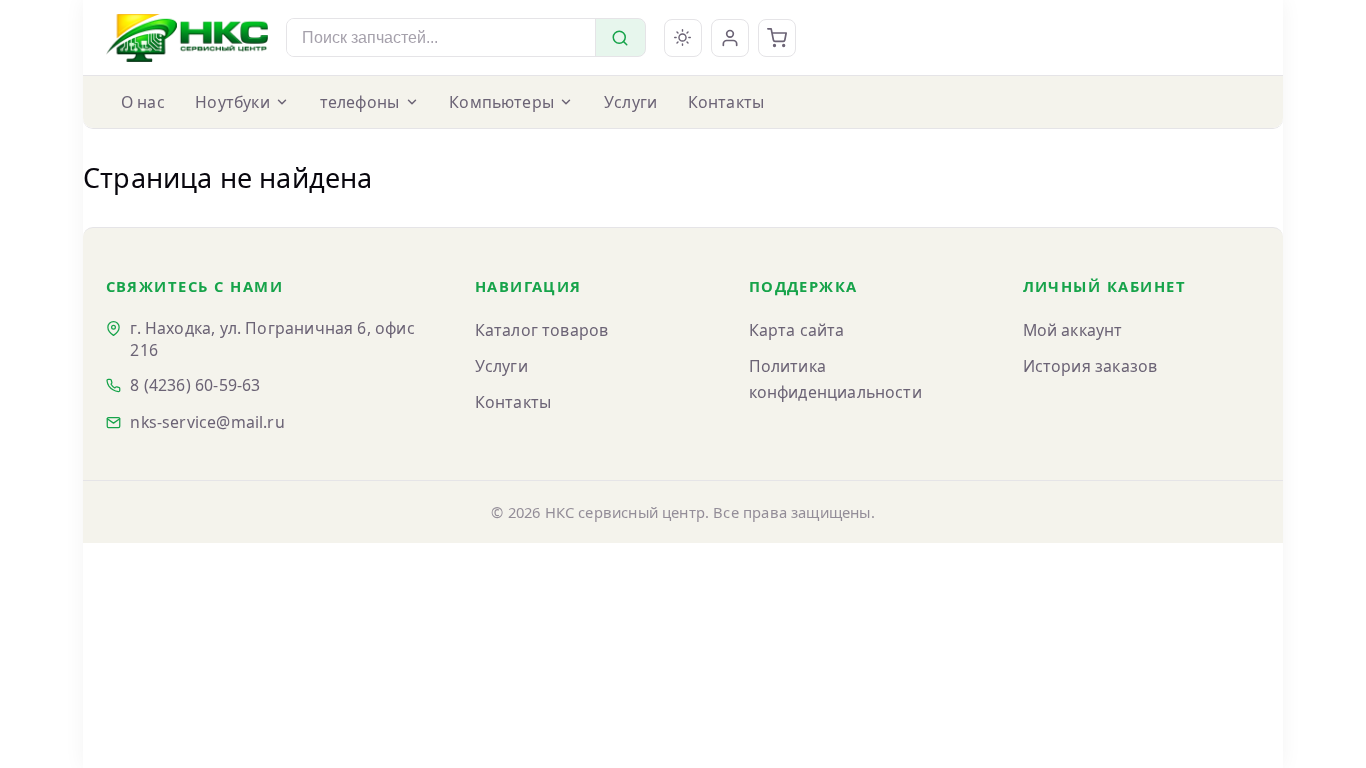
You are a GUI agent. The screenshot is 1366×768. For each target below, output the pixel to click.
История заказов (1090, 366)
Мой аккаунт (1073, 330)
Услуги (630, 102)
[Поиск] (620, 37)
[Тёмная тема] (683, 38)
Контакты (726, 102)
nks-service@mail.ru (207, 422)
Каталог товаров (542, 330)
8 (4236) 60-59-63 (195, 385)
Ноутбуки (232, 102)
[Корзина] (777, 38)
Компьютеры (501, 102)
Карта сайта (797, 330)
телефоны (359, 102)
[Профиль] (730, 38)
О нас (143, 102)
